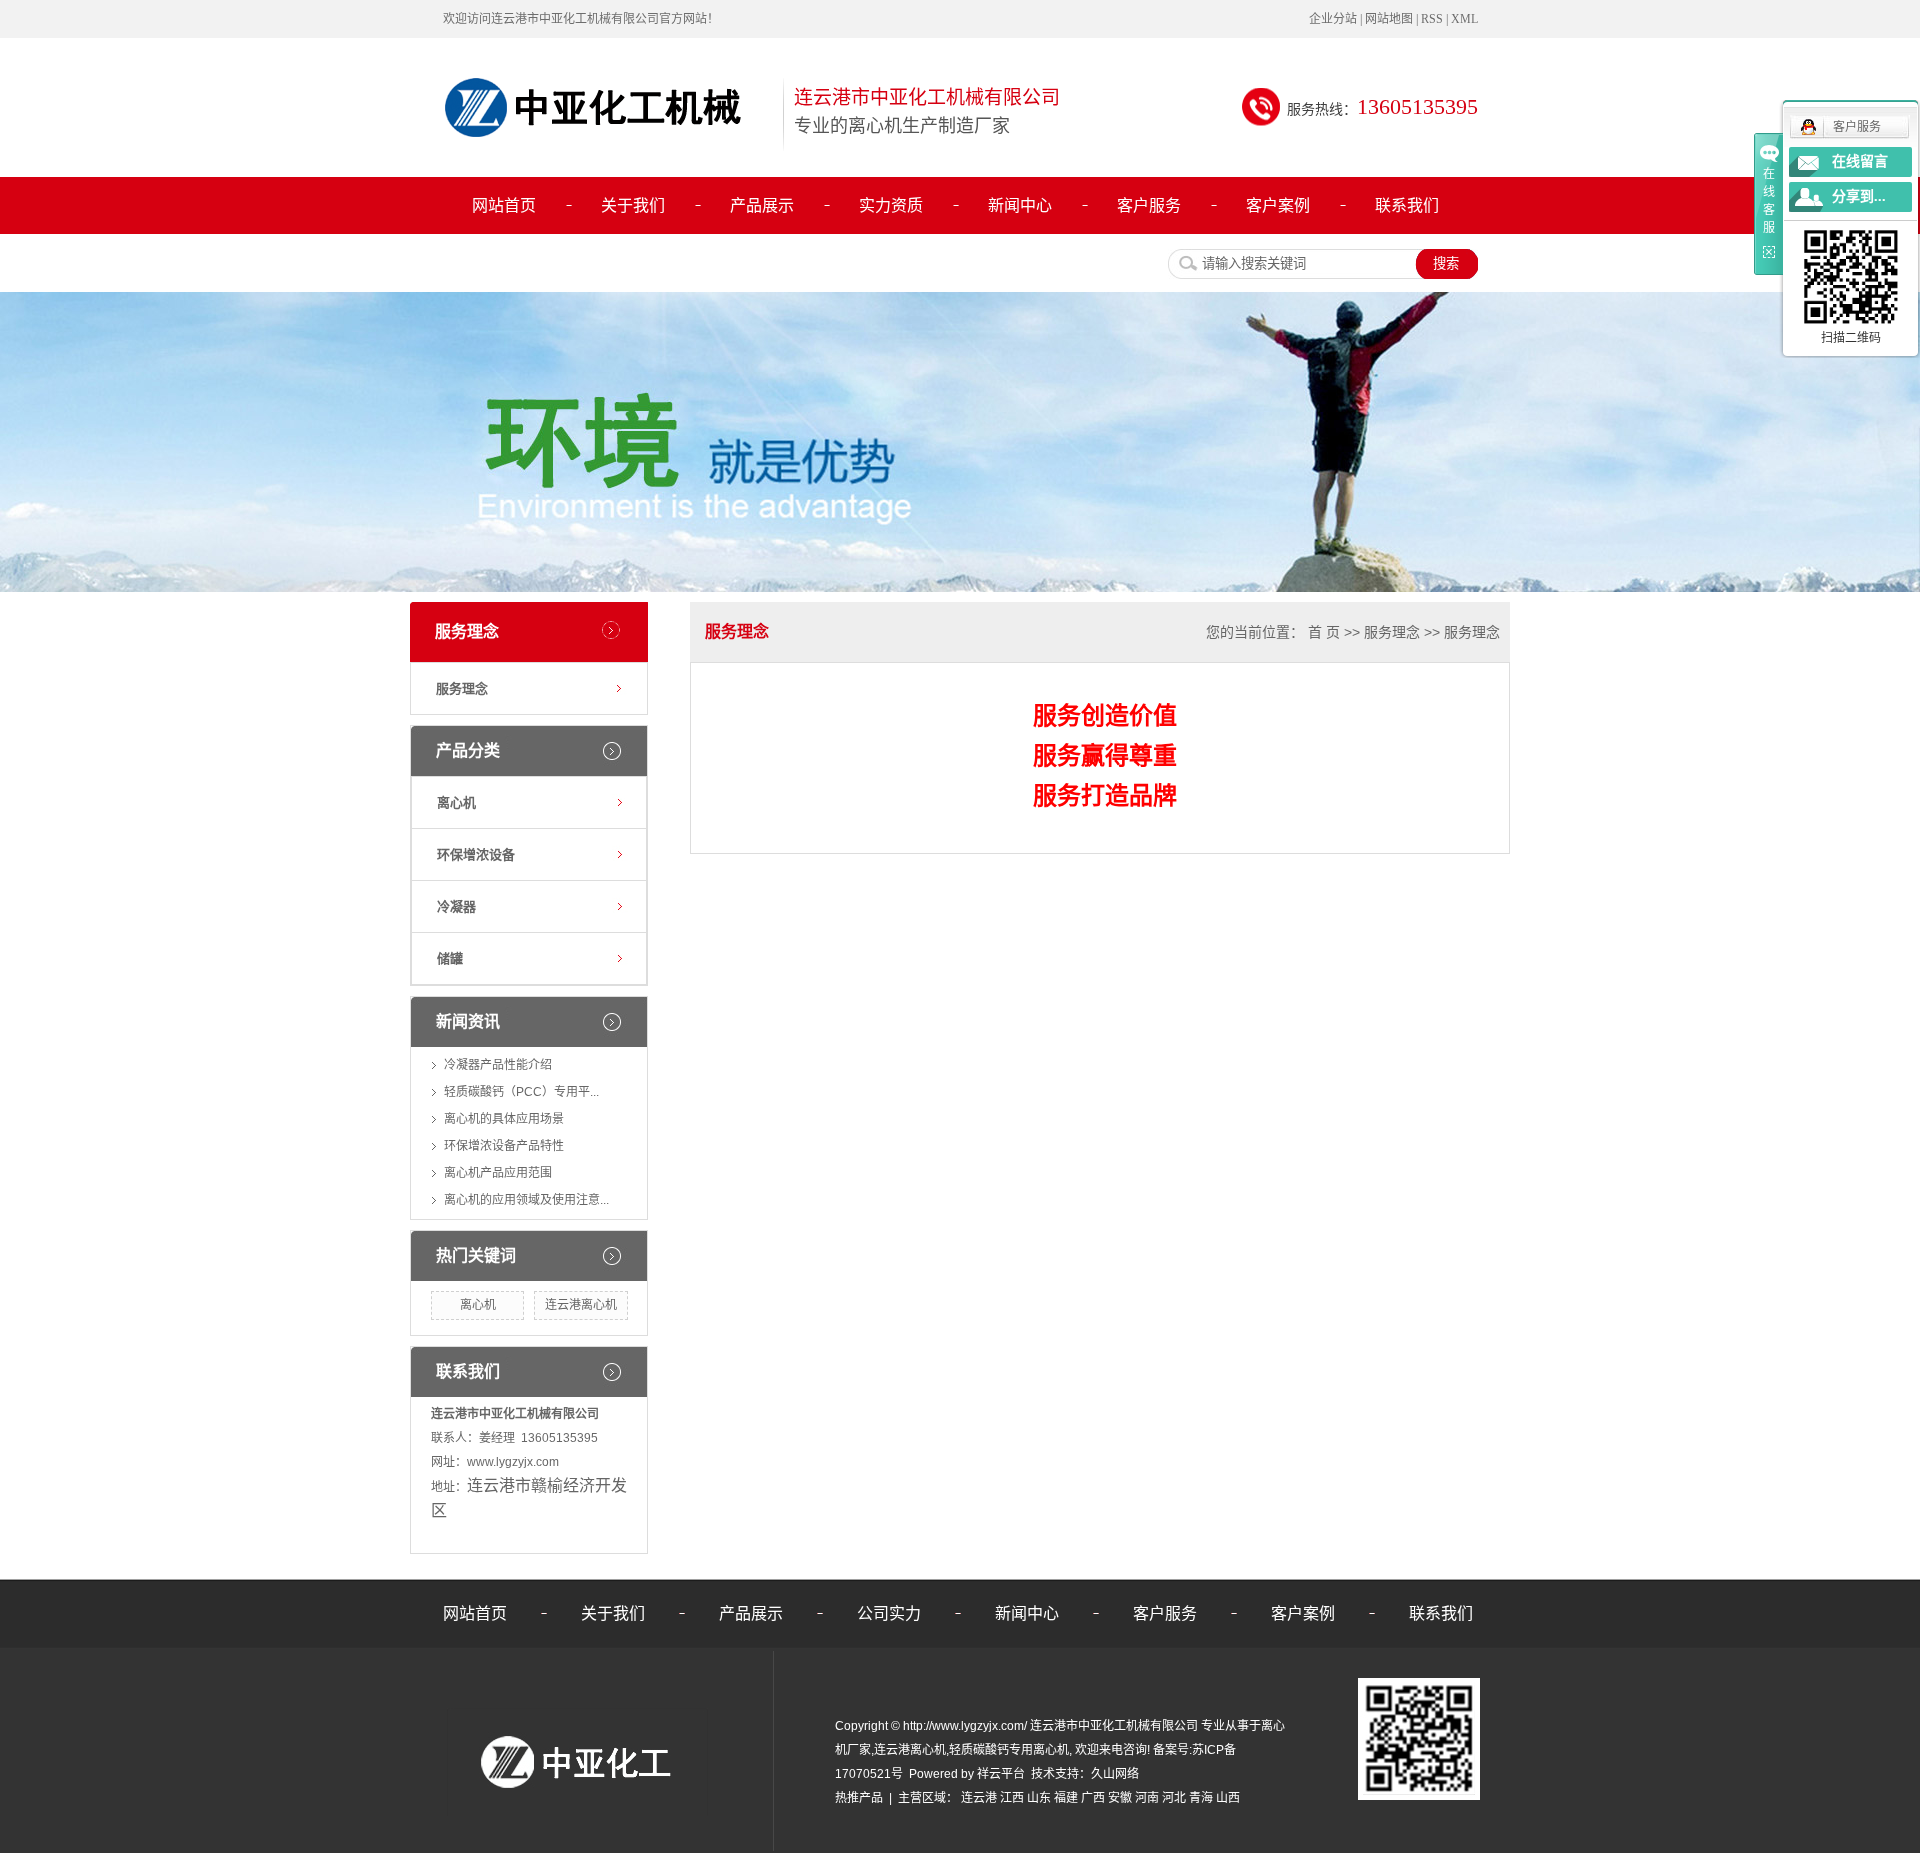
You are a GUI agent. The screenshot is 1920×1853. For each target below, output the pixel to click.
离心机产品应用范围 (498, 1173)
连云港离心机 (581, 1305)
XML (1464, 19)
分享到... (1859, 196)
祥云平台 (1001, 1774)
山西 (1228, 1798)
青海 (1201, 1798)
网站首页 (504, 205)
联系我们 (1407, 205)
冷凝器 (456, 906)
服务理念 (462, 688)
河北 (1174, 1798)
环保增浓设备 (476, 854)
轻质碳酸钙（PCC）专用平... (521, 1092)
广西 (1093, 1798)
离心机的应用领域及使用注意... (526, 1200)
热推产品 (859, 1798)
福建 (1066, 1798)
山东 (1039, 1798)
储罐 (450, 958)
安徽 (1120, 1798)
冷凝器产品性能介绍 (498, 1065)
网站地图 (1389, 19)
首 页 (1324, 632)
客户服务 (1149, 205)
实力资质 (891, 205)
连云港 (979, 1798)
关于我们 (633, 205)
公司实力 (889, 1613)
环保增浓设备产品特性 (504, 1146)
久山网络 (1115, 1774)
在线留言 (1860, 161)
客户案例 (1278, 205)
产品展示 (762, 205)
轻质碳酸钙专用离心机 (1009, 1750)
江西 (1012, 1798)
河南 (1147, 1798)
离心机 (456, 802)
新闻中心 (1020, 205)
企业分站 (1333, 19)
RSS (1432, 19)
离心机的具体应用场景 (504, 1119)
